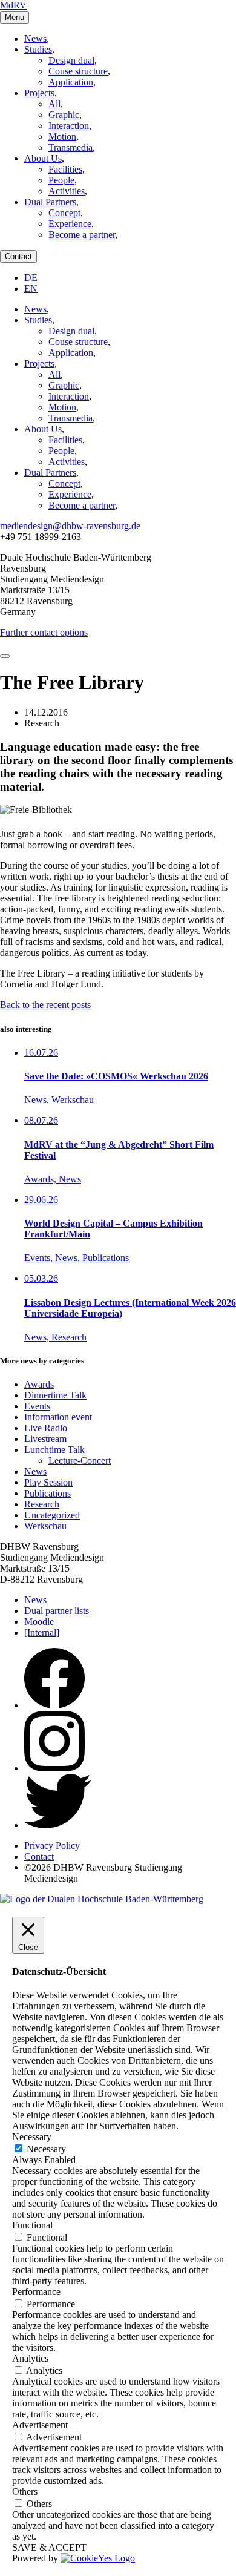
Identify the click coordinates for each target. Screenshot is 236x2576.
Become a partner (82, 235)
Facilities (65, 169)
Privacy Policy (52, 1846)
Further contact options (44, 632)
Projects (39, 93)
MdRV (13, 5)
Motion (62, 137)
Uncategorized (52, 1515)
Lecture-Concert (80, 1461)
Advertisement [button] (40, 2425)
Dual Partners (50, 202)
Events (37, 1406)
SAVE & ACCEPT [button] (49, 2547)
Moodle (39, 1622)
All (54, 104)
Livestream (45, 1439)
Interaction (69, 126)
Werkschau (45, 1526)
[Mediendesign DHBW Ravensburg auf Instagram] (54, 1768)
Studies (38, 49)
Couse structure (78, 71)
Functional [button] (32, 2225)
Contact (18, 256)
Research (42, 1504)
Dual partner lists (57, 1611)
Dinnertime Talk (55, 1395)
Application (71, 82)
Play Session (48, 1482)
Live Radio (46, 1428)
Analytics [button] (30, 2358)
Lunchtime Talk (54, 1450)
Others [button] (25, 2492)
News (35, 38)
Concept (64, 213)
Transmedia (70, 147)
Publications (48, 1493)
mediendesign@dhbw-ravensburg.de (70, 526)
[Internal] (42, 1632)
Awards (39, 1384)
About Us (43, 158)
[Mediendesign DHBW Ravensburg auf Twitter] (58, 1825)
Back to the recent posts (45, 1005)
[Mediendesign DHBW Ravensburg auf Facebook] (54, 1705)
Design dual (71, 60)
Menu (15, 17)
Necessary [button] (32, 2137)
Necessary (46, 2149)
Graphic (64, 115)
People (61, 180)
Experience (70, 224)
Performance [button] (36, 2292)
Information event (58, 1417)
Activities (67, 191)
